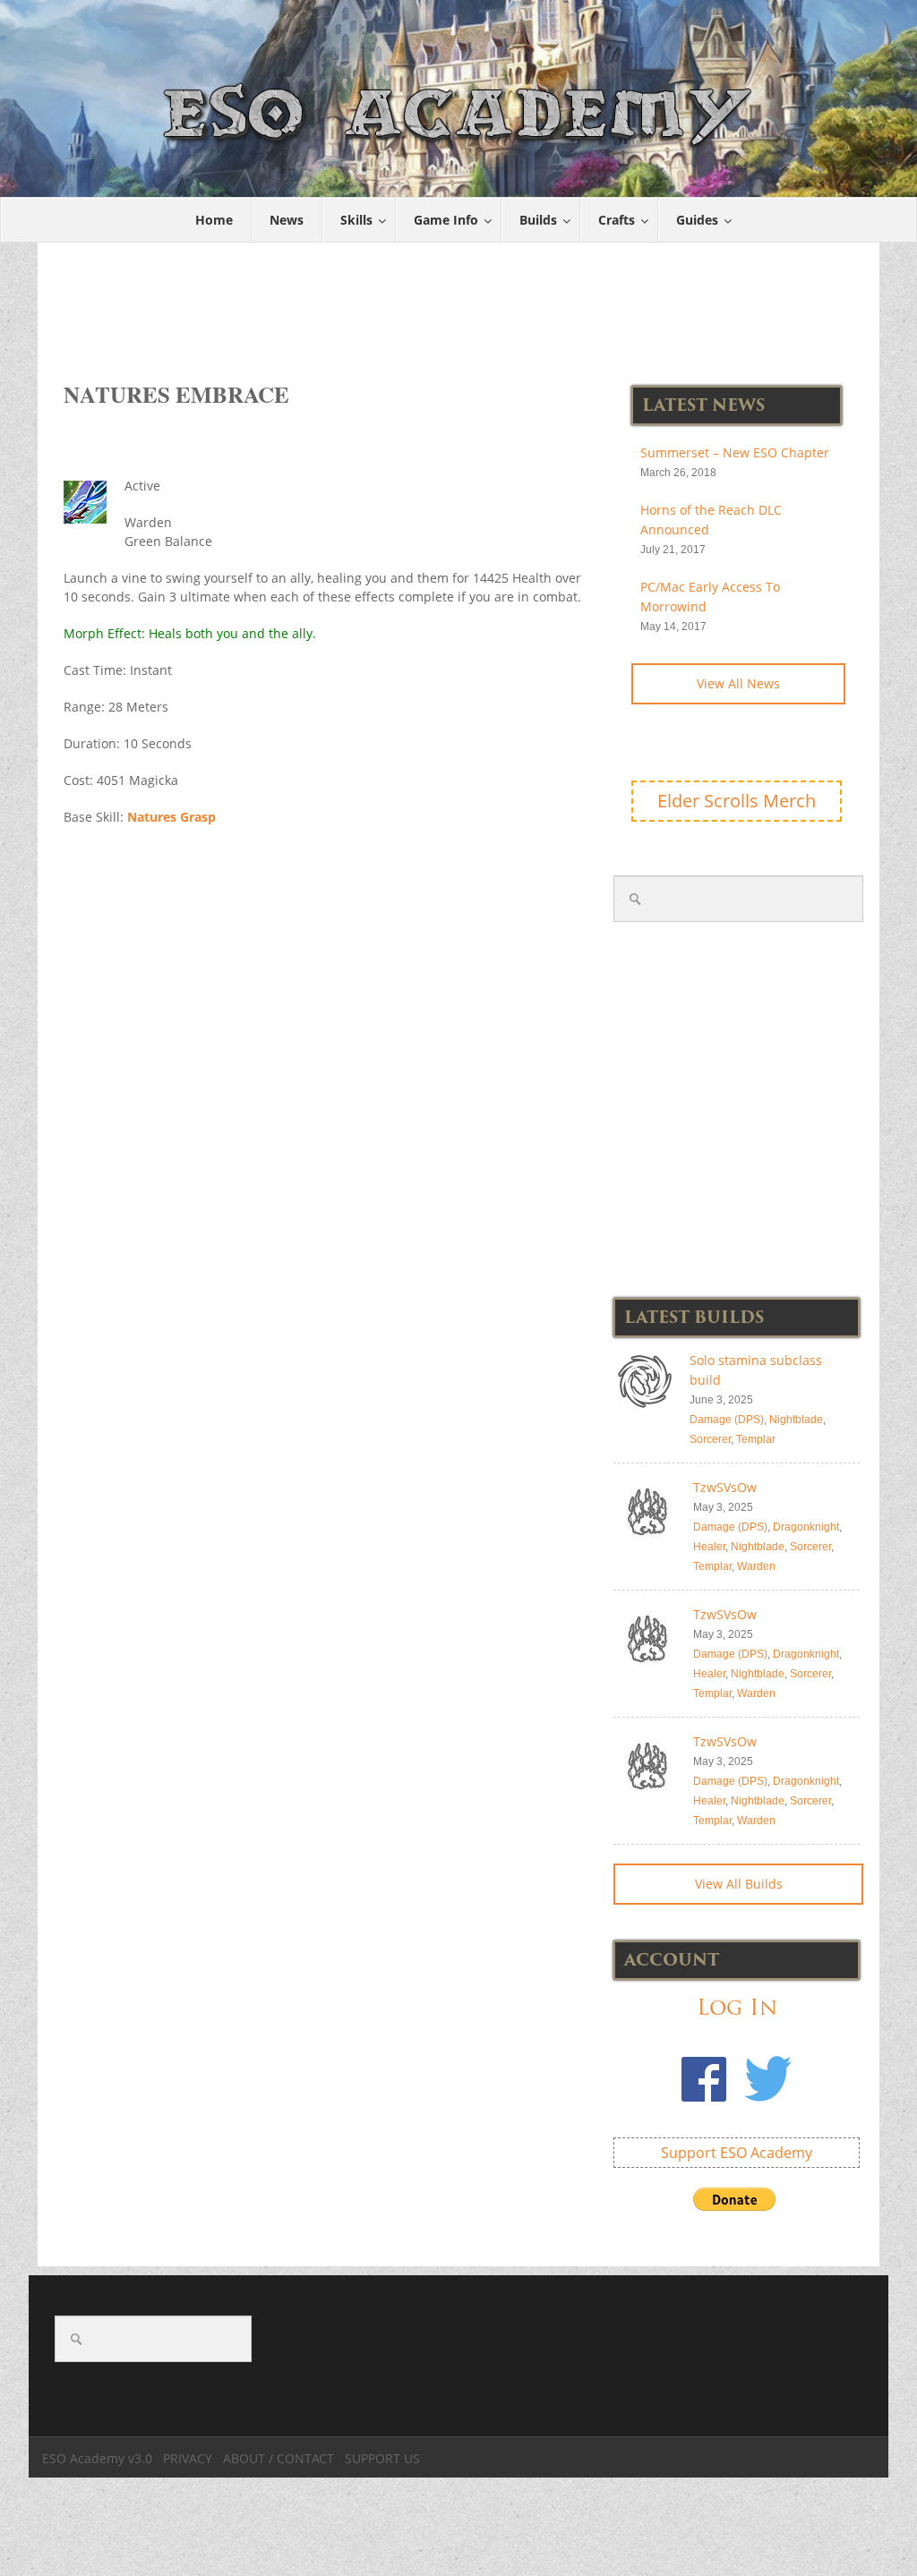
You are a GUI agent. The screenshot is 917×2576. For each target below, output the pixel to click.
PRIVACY (188, 2458)
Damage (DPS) (727, 1420)
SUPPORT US (382, 2458)
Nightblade (796, 1420)
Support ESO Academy (737, 2153)
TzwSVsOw (725, 1487)
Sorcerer (710, 1439)
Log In (737, 2007)
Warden (756, 1566)
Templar (756, 1439)
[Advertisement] (462, 303)
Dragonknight (806, 1527)
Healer (709, 1547)
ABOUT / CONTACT (279, 2458)
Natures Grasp (171, 817)
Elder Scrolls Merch (737, 801)
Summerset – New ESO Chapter (735, 452)
